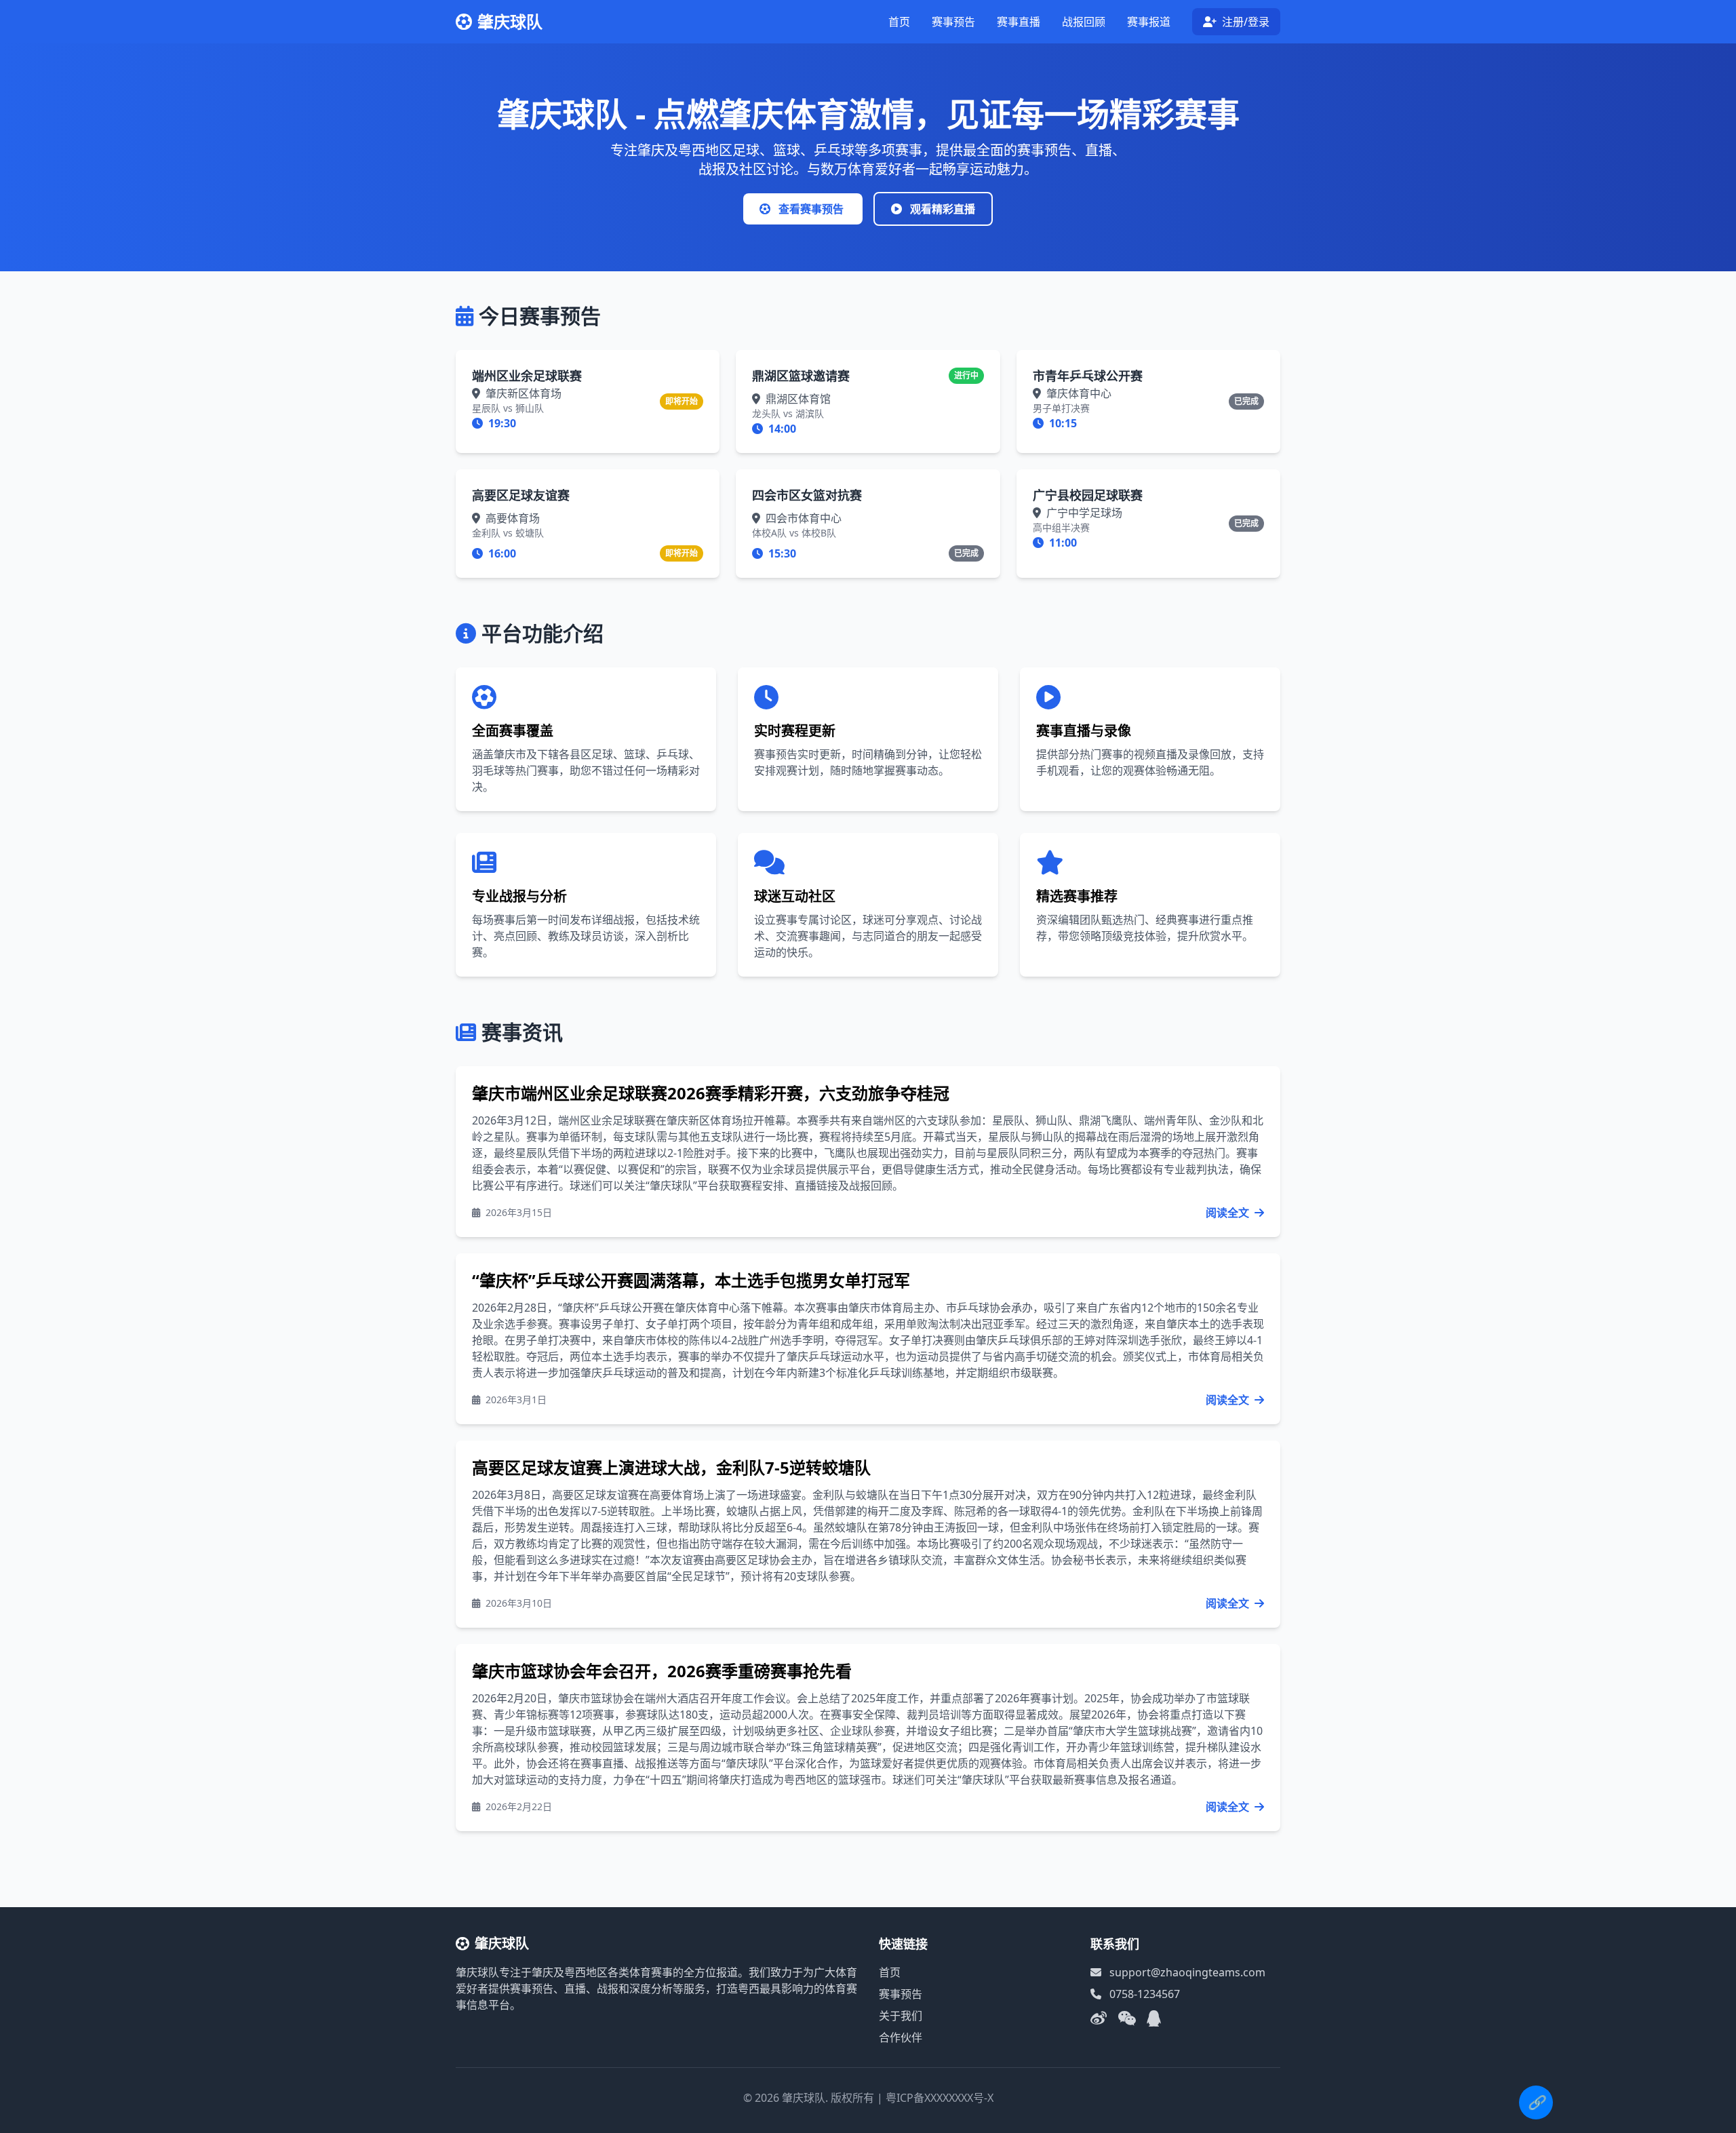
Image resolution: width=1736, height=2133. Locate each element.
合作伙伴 (901, 2037)
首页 (899, 22)
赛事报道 (1149, 22)
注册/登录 (1244, 22)
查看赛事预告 (811, 209)
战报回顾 (1084, 22)
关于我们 (901, 2016)
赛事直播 (1019, 22)
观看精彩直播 (941, 209)
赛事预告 (953, 22)
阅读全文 (1229, 1213)
